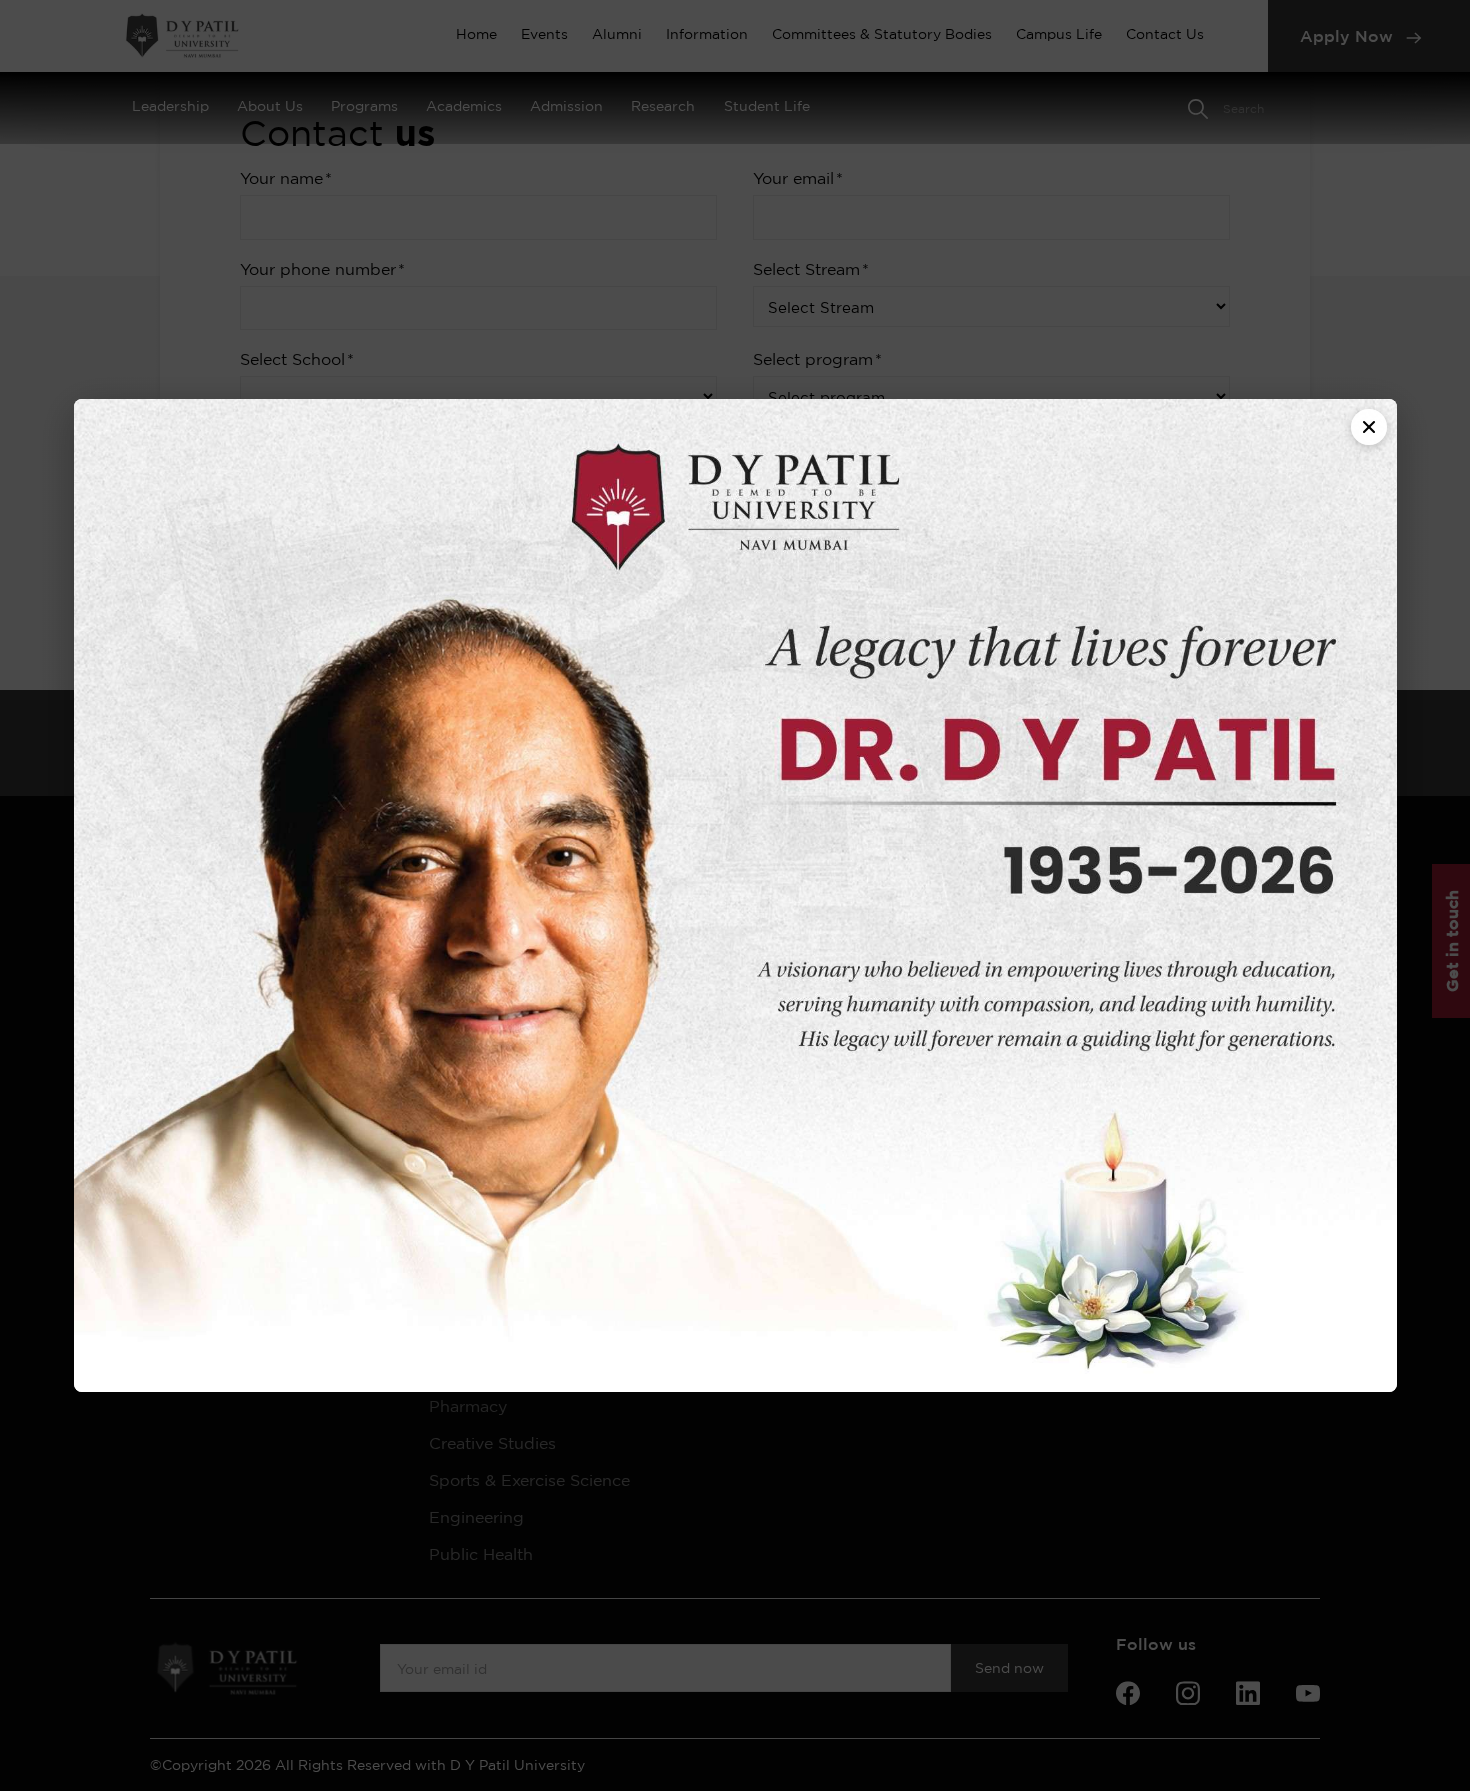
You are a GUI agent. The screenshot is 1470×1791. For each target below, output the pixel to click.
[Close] (1369, 427)
